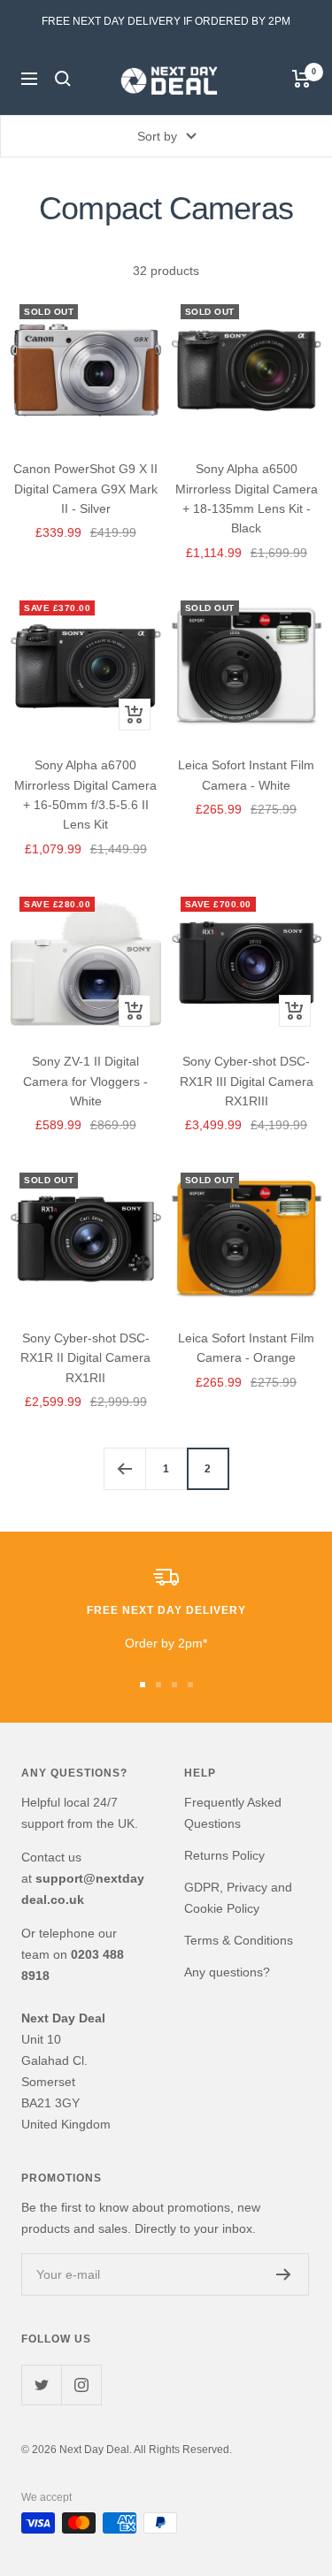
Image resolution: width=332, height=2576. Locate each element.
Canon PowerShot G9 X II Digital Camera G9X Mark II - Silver (85, 489)
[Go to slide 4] (190, 1685)
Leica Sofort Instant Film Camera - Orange (246, 1348)
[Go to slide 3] (174, 1685)
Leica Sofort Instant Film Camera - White (246, 775)
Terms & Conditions (239, 1940)
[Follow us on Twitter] (41, 2385)
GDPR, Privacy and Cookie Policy (238, 1898)
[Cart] (301, 79)
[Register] (284, 2274)
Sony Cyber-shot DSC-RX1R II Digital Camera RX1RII (85, 1358)
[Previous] (124, 1468)
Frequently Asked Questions (233, 1813)
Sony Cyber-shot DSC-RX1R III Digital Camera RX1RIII (247, 1081)
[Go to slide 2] (158, 1685)
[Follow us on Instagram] (81, 2385)
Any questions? (227, 1972)
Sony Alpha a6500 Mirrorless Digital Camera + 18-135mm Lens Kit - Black (247, 498)
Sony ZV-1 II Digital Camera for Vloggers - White (85, 1081)
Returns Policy (224, 1855)
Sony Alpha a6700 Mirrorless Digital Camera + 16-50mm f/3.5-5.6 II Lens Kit (85, 795)
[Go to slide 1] (143, 1685)
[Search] (63, 79)
